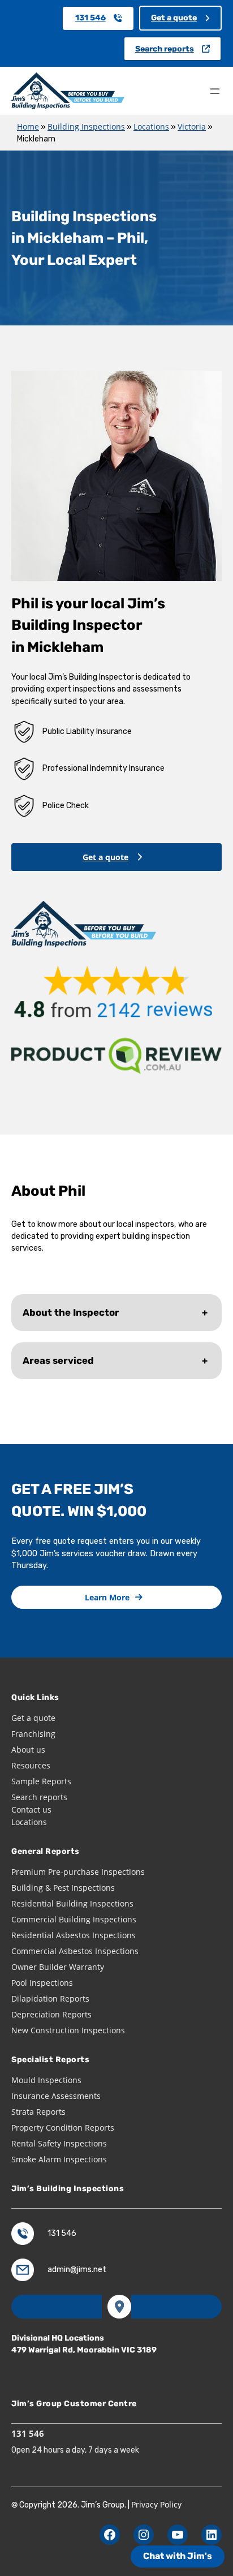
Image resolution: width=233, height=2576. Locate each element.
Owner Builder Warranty (58, 1967)
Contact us (31, 1809)
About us (28, 1749)
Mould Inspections (46, 2080)
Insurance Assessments (56, 2096)
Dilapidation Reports (50, 1998)
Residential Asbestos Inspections (74, 1935)
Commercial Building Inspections (74, 1919)
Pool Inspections (42, 1983)
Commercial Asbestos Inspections (75, 1951)
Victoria (192, 126)
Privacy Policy (156, 2504)
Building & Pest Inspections (63, 1888)
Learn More (107, 1597)
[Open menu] (215, 91)
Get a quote (174, 18)
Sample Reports (41, 1781)
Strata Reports (38, 2112)
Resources (31, 1765)
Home (28, 126)
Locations (151, 126)
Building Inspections (86, 126)
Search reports (165, 49)
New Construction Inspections (68, 2030)
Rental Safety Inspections (59, 2143)
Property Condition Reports (63, 2128)
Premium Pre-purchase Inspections (78, 1872)
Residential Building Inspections (72, 1903)
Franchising (33, 1734)
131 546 (90, 18)
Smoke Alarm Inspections (59, 2159)
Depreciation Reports (51, 2014)
